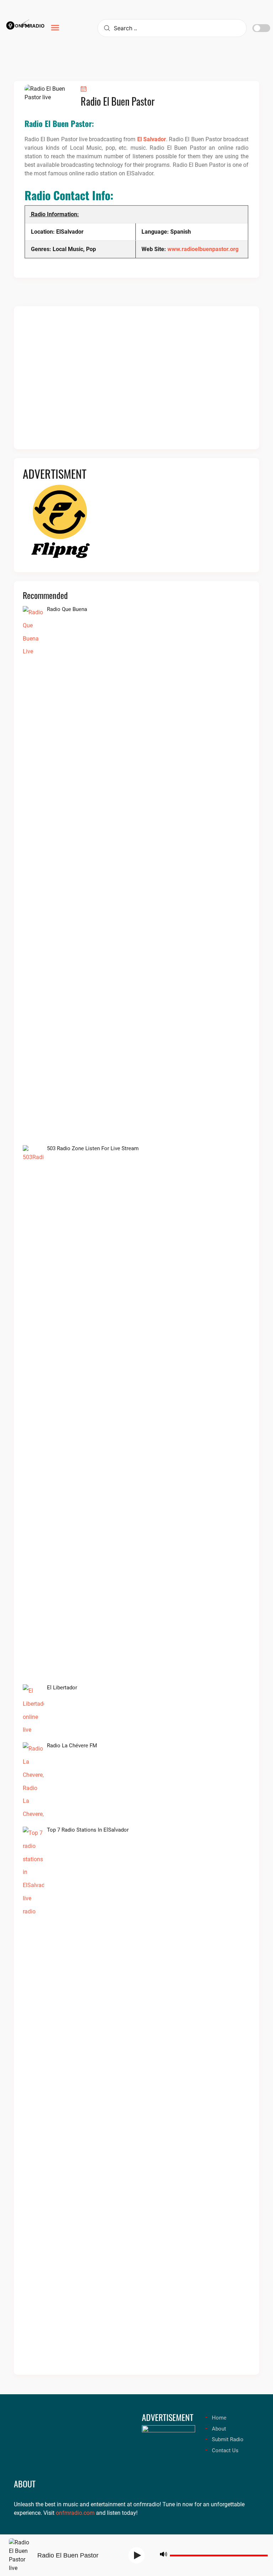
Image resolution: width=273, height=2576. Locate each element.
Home (219, 2418)
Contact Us (225, 2450)
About (219, 2429)
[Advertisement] (136, 382)
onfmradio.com (75, 2513)
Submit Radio (228, 2439)
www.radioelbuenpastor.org (203, 249)
